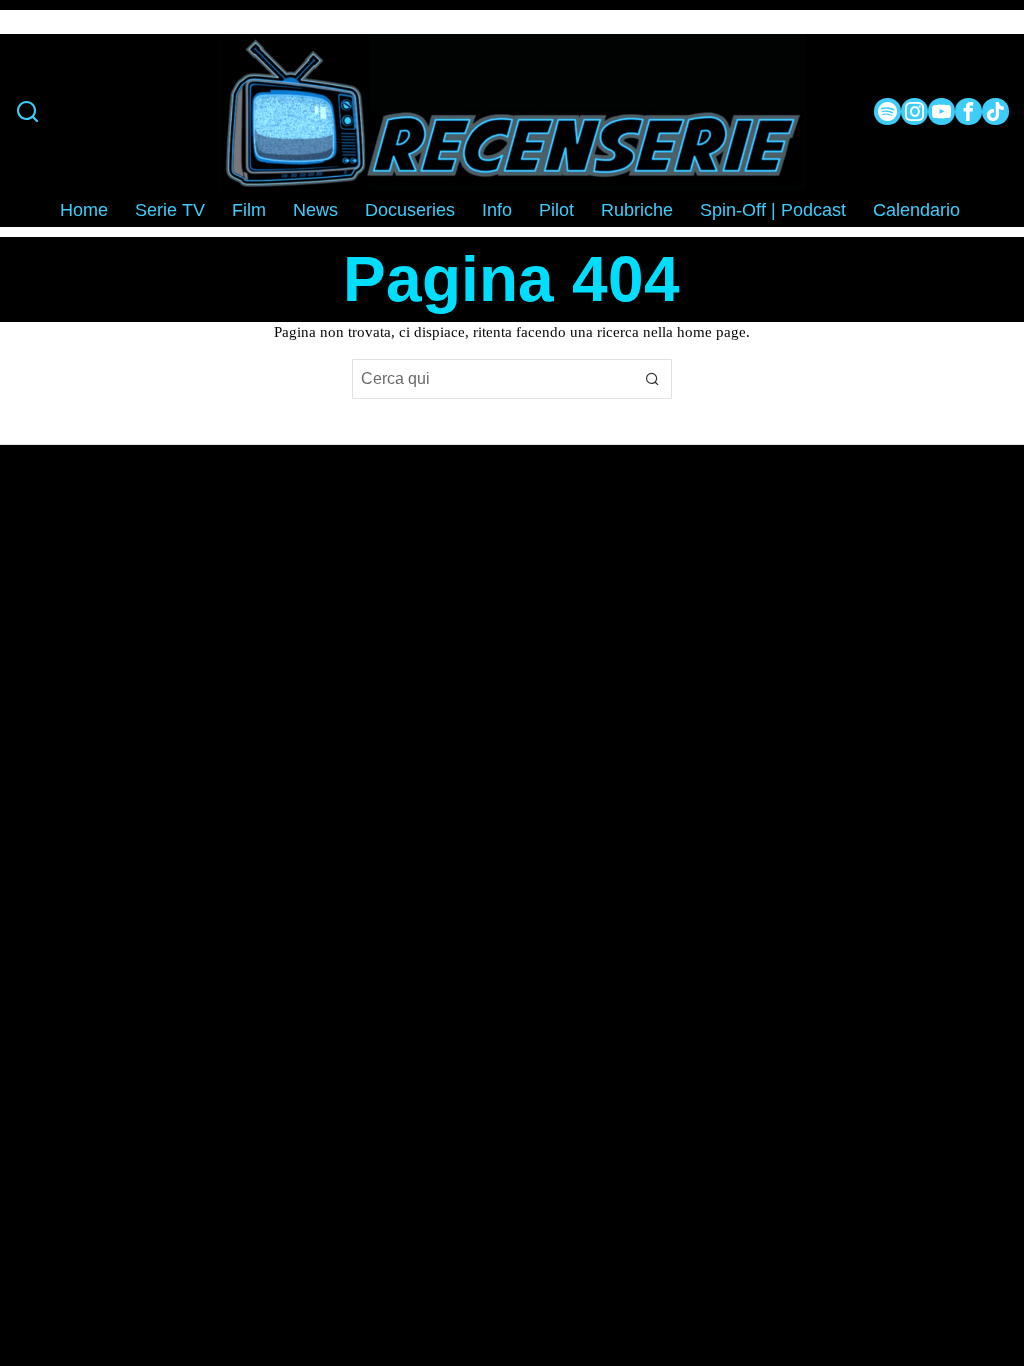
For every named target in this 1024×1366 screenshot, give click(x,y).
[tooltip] (887, 111)
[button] (652, 379)
